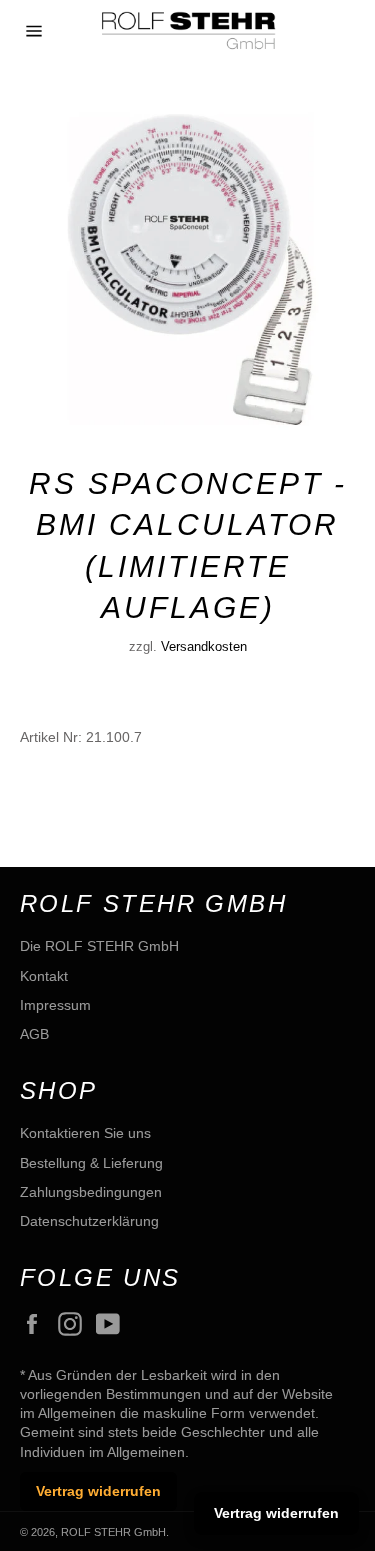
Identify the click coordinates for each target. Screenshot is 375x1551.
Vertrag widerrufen (98, 1491)
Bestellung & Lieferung (91, 1163)
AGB (34, 1034)
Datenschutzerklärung (89, 1221)
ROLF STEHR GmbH (113, 1532)
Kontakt (44, 976)
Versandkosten (204, 646)
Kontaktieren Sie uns (85, 1133)
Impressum (55, 1005)
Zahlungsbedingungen (91, 1192)
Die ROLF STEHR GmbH (99, 946)
